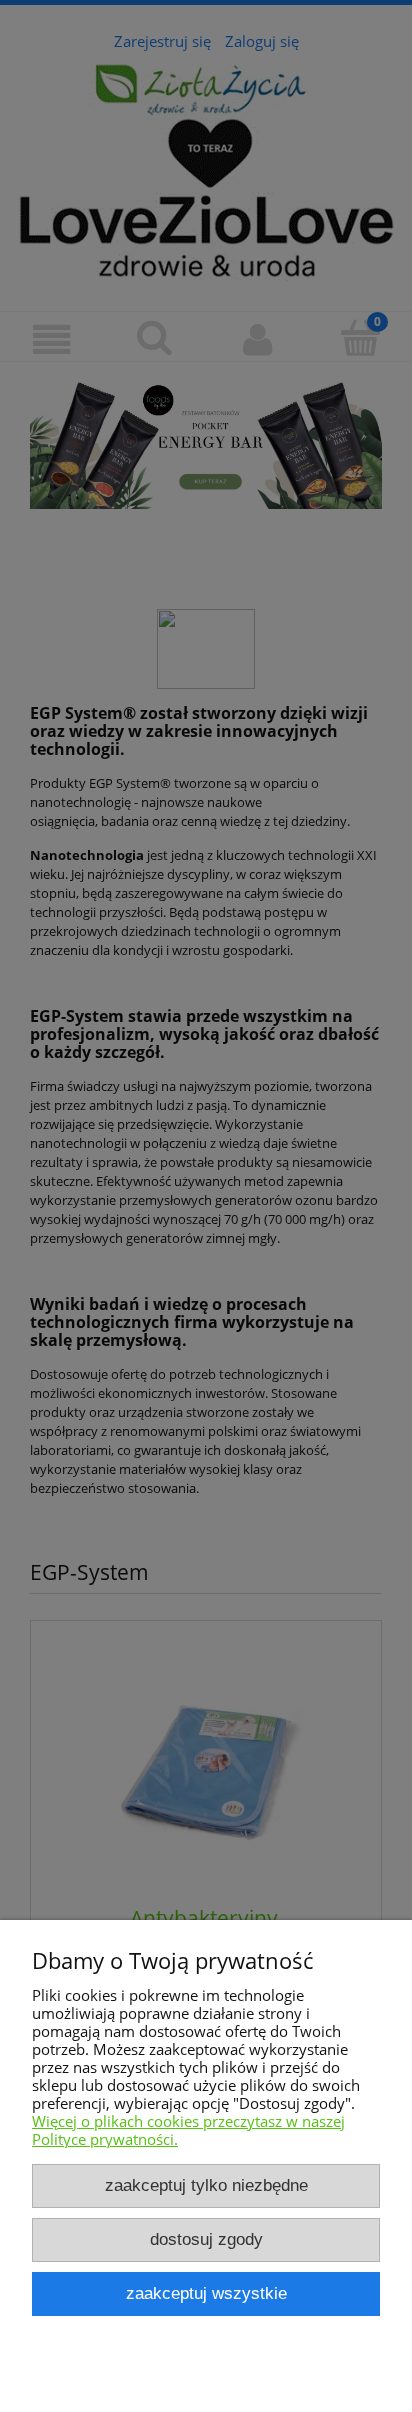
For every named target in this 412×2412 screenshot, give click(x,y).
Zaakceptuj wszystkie (206, 2293)
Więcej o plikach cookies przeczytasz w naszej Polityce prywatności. (188, 2130)
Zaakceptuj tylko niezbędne (206, 2185)
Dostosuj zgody (206, 2239)
